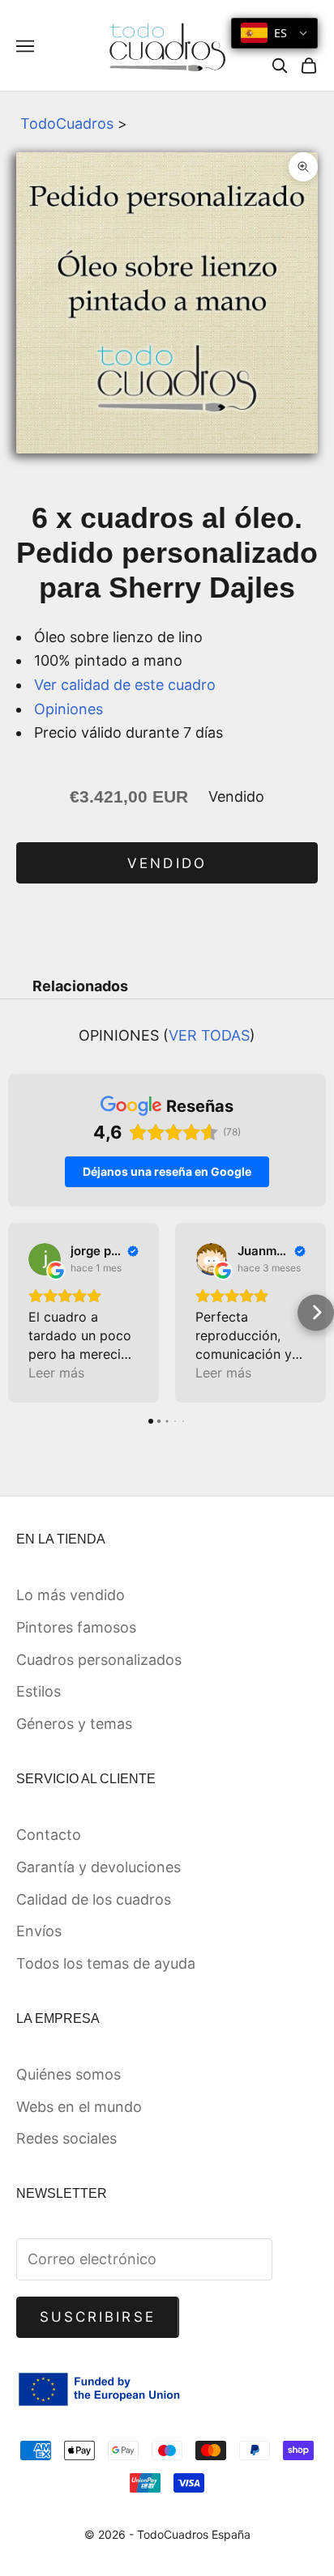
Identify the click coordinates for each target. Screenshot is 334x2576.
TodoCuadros (67, 123)
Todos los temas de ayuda (106, 1963)
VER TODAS (209, 1035)
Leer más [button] (56, 1373)
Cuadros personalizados (99, 1660)
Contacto (49, 1835)
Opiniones (69, 709)
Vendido (167, 863)
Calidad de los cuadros (94, 1899)
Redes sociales (66, 2138)
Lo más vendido (71, 1595)
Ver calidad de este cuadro (125, 685)
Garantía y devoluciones (98, 1867)
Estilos (39, 1691)
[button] (18, 1312)
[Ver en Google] (45, 1259)
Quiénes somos (69, 2074)
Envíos (39, 1931)
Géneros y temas (74, 1724)
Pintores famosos (76, 1627)
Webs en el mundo (79, 2107)
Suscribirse (98, 2317)
